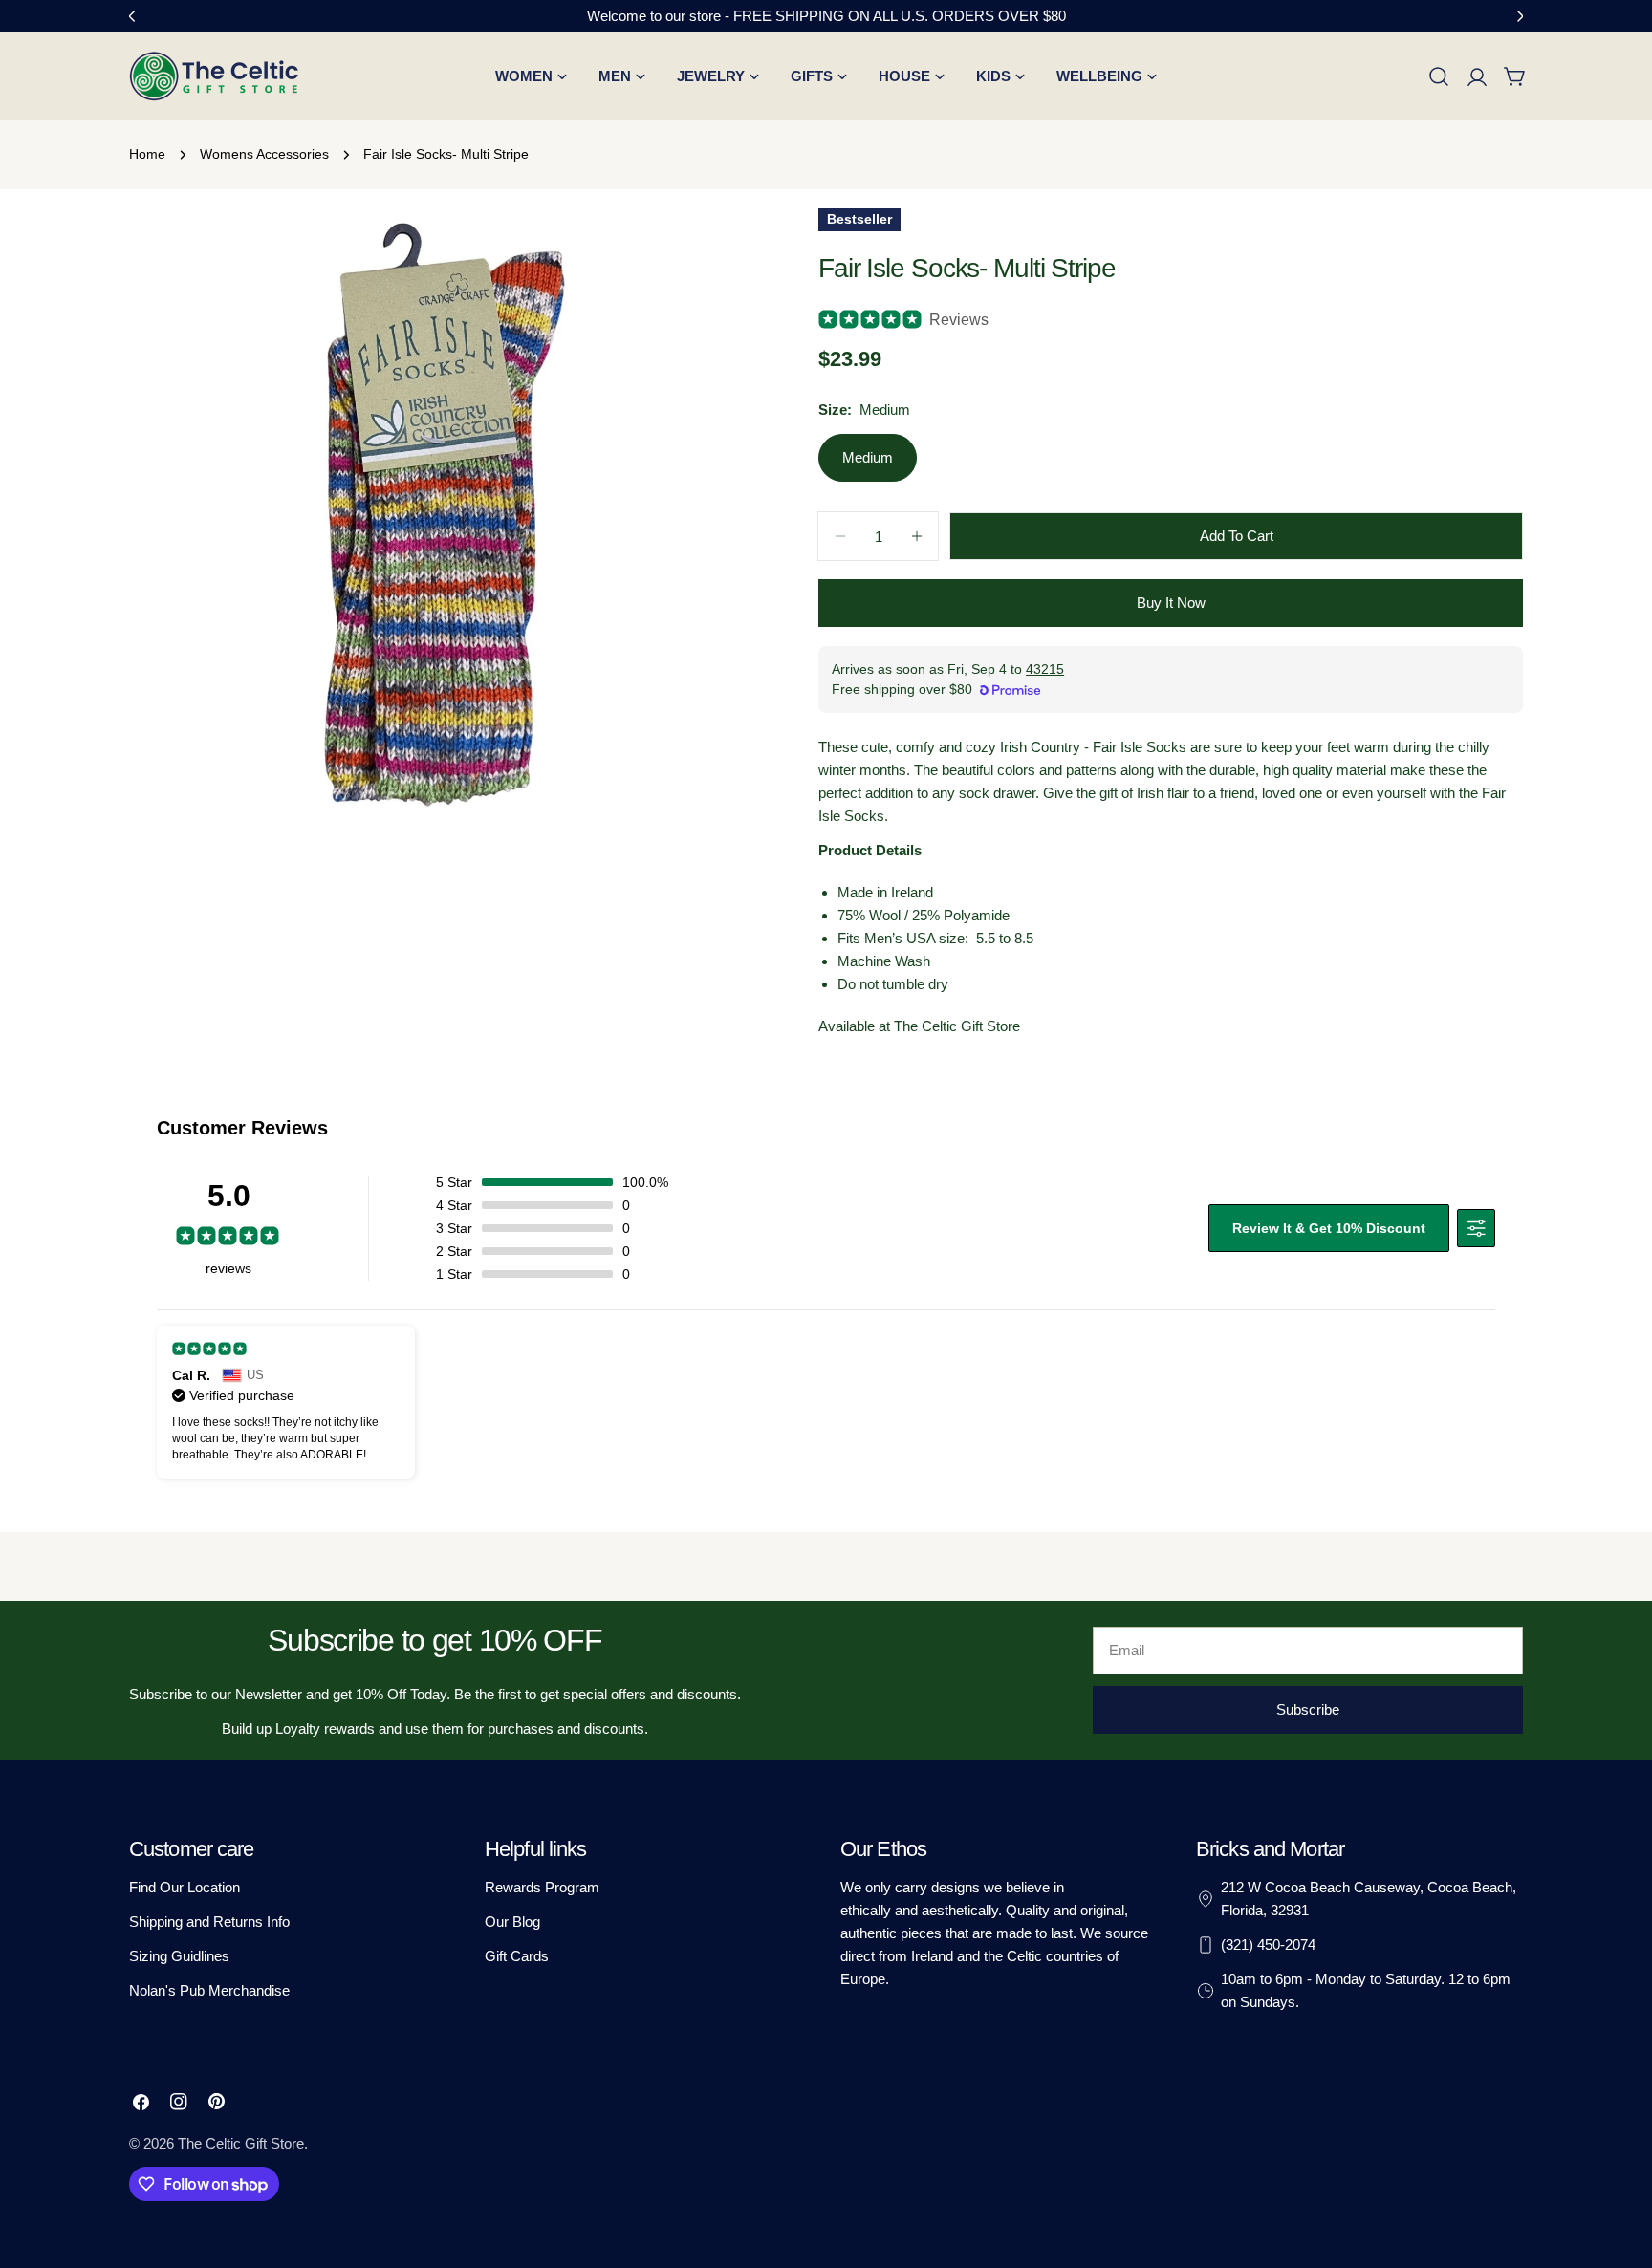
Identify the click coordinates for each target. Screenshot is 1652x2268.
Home (147, 154)
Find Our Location (185, 1887)
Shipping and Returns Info (209, 1922)
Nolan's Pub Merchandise (209, 1990)
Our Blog (512, 1922)
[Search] (1439, 76)
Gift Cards (517, 1956)
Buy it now (1171, 603)
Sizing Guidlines (179, 1956)
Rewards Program (542, 1887)
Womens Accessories (264, 154)
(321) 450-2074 (1268, 1944)
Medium (868, 457)
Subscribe (1308, 1709)
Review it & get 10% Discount (1329, 1228)
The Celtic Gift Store (241, 2143)
